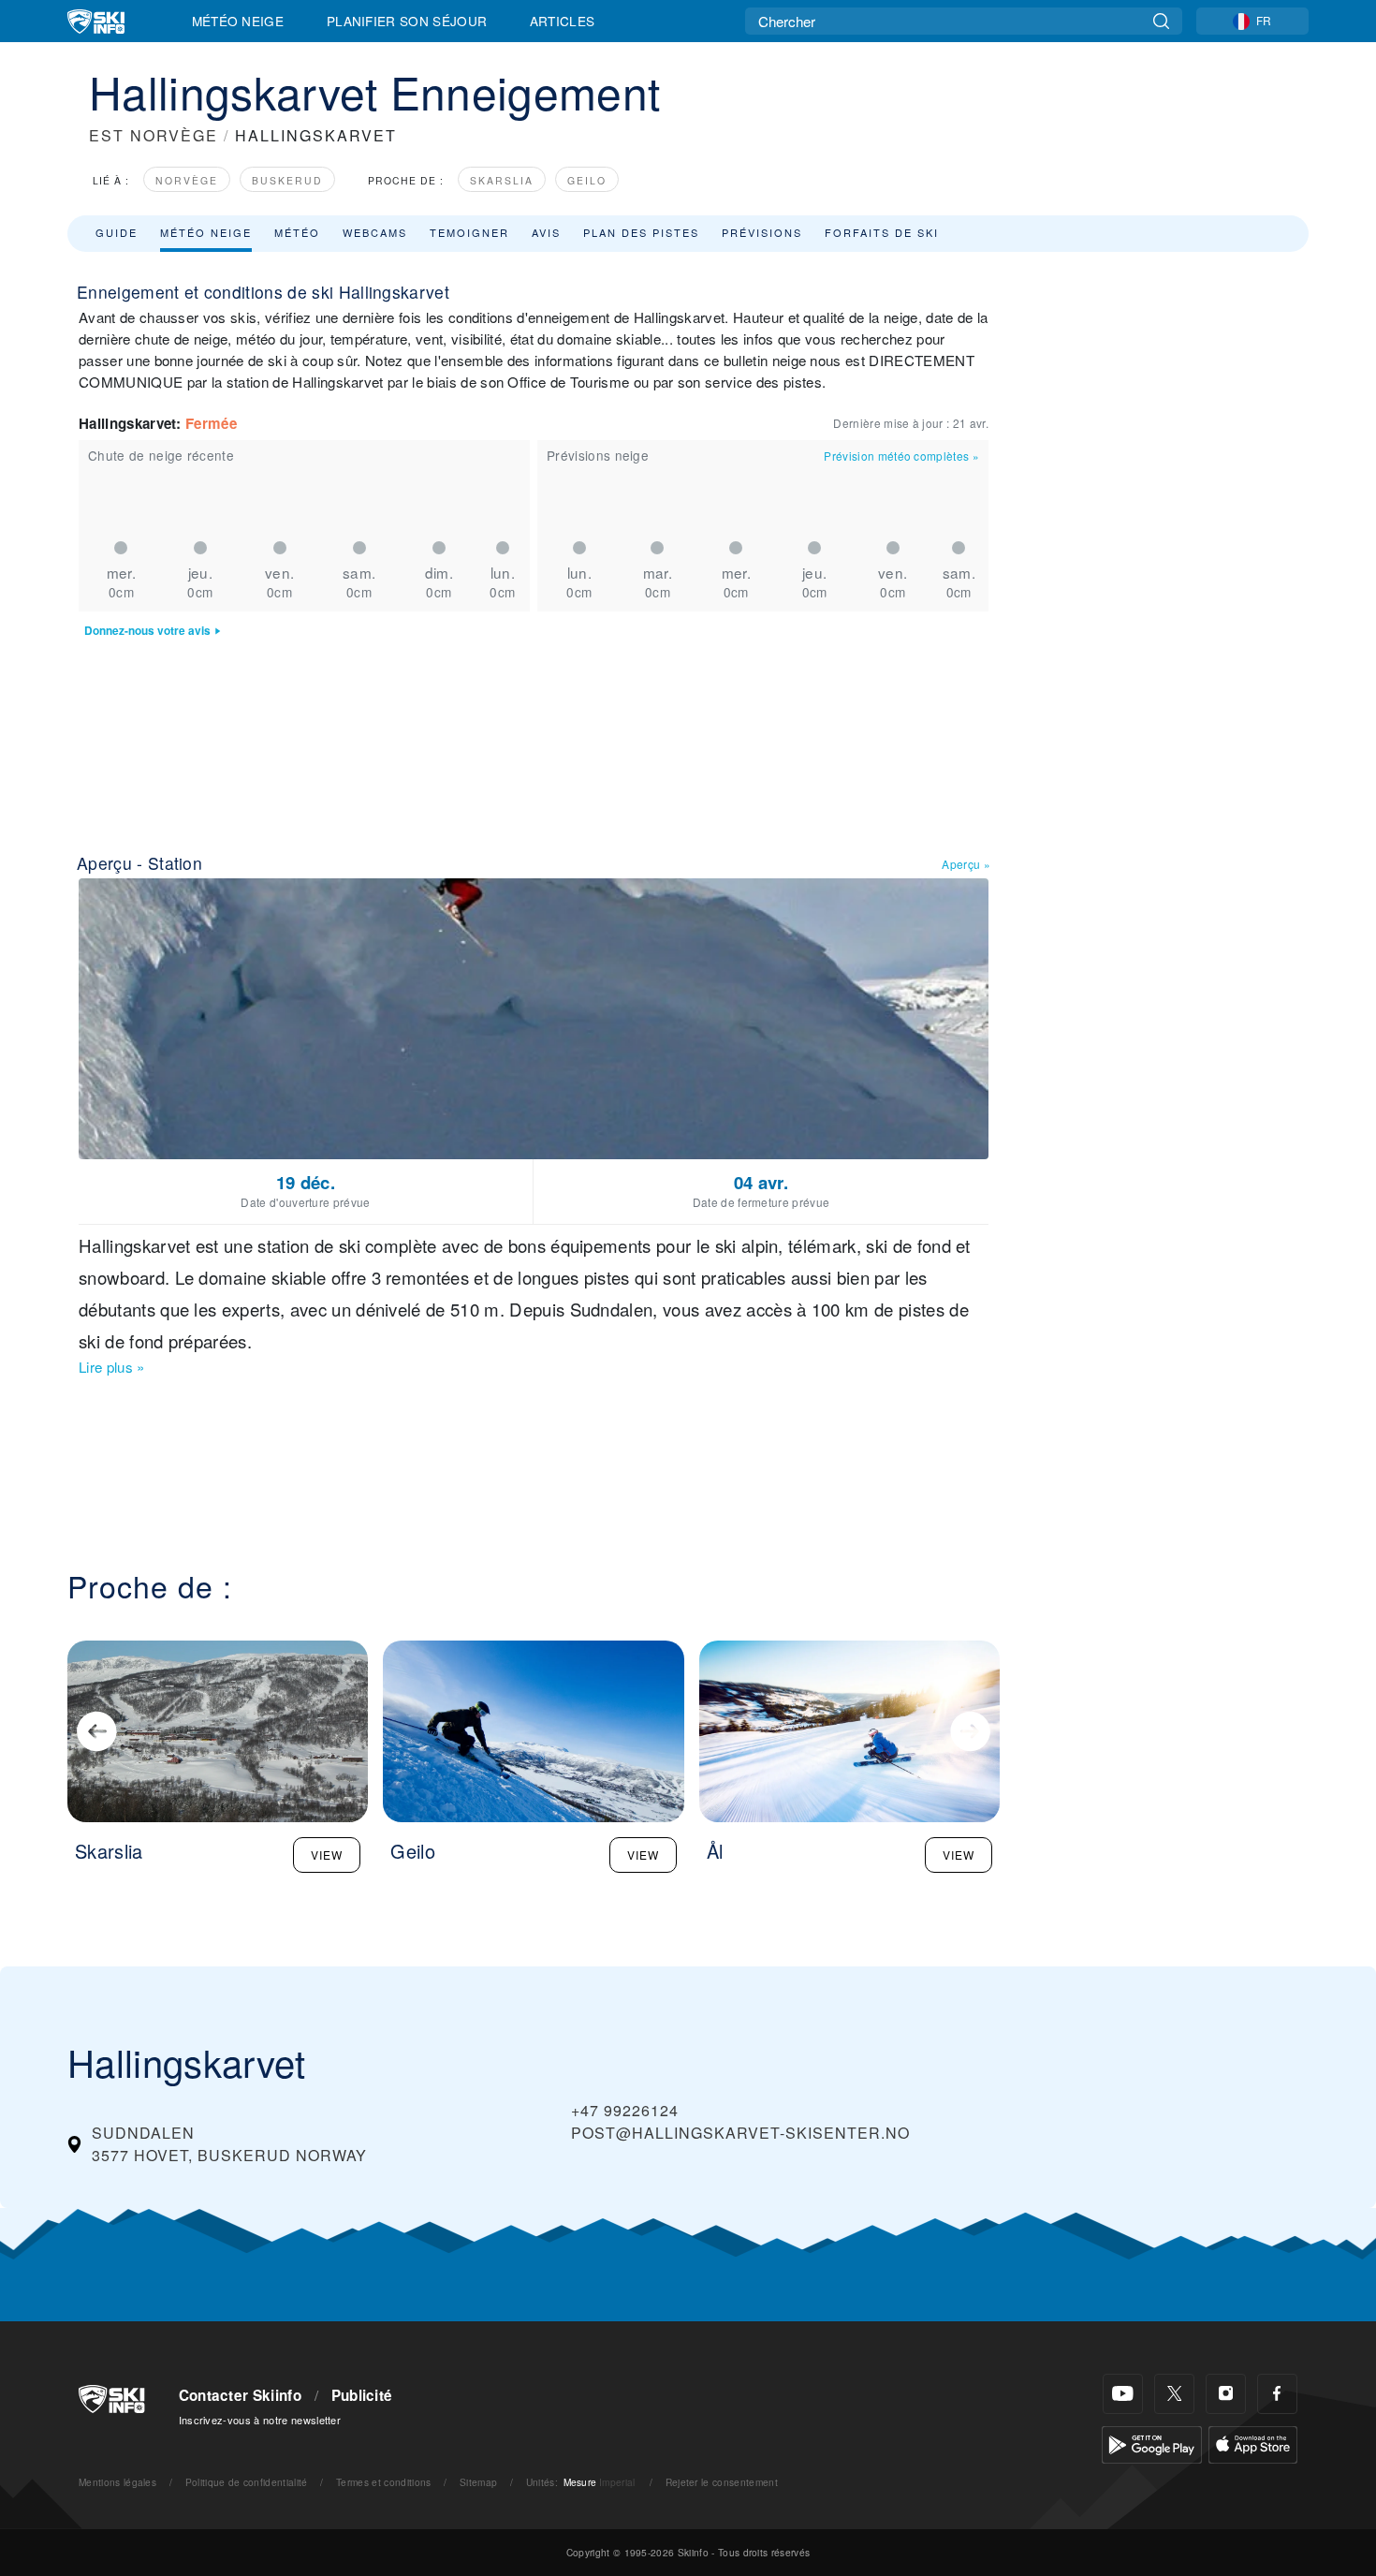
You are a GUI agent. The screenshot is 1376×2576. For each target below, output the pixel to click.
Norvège (187, 180)
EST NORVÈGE (154, 135)
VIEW (327, 1855)
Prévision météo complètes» (901, 456)
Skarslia (502, 180)
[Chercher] (1161, 21)
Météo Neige (238, 21)
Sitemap (478, 2482)
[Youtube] (1123, 2394)
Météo (297, 232)
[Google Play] (1152, 2443)
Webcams (375, 232)
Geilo (587, 180)
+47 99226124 (625, 2110)
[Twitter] (1174, 2394)
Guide (117, 232)
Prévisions (762, 232)
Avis (546, 232)
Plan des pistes (641, 232)
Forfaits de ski (882, 232)
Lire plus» (112, 1367)
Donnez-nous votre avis (147, 631)
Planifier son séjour (407, 21)
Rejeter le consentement (722, 2482)
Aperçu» (966, 864)
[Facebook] (1277, 2394)
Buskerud (287, 180)
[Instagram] (1226, 2394)
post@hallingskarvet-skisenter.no (740, 2133)
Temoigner (469, 232)
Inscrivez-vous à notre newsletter (260, 2420)
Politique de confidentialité (247, 2482)
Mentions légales (117, 2482)
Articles (563, 21)
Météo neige (206, 232)
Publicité (362, 2395)
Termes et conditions (383, 2482)
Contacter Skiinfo (240, 2395)
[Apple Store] (1253, 2443)
